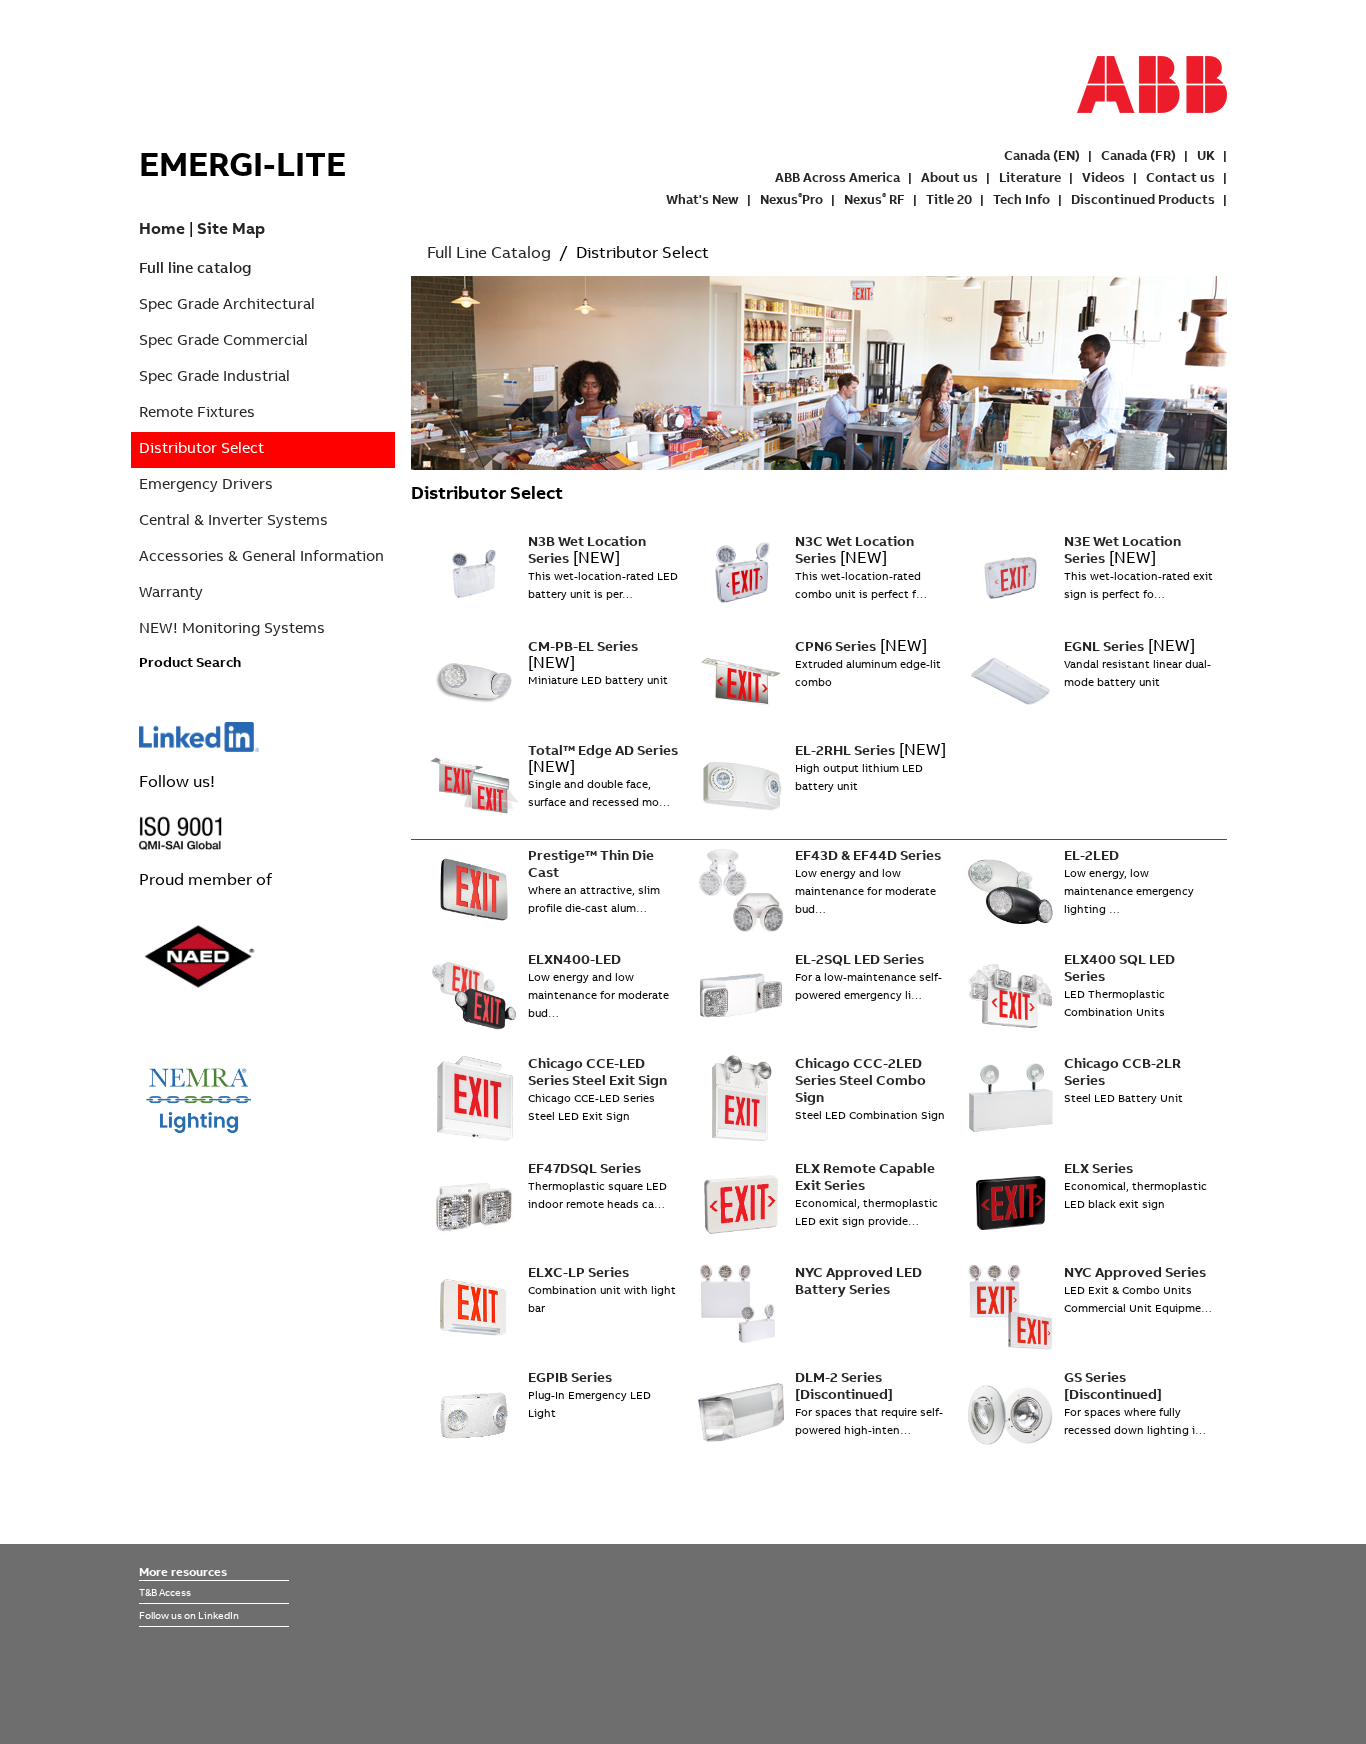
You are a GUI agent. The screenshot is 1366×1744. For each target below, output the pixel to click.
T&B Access (165, 1592)
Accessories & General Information (261, 555)
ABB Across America (837, 177)
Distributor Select (201, 447)
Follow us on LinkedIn (189, 1615)
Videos (1103, 177)
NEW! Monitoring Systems (232, 627)
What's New (702, 199)
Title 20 (949, 199)
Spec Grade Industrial (214, 375)
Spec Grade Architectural (227, 303)
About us (949, 177)
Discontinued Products (1143, 199)
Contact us (1180, 177)
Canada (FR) (1138, 155)
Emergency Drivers (206, 483)
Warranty (171, 591)
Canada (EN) (1042, 155)
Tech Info (1021, 199)
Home (162, 228)
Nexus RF (874, 199)
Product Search (190, 662)
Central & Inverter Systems (233, 519)
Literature (1030, 177)
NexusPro (791, 199)
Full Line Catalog (489, 252)
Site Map (231, 228)
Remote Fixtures (197, 411)
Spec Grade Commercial (223, 339)
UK (1206, 155)
